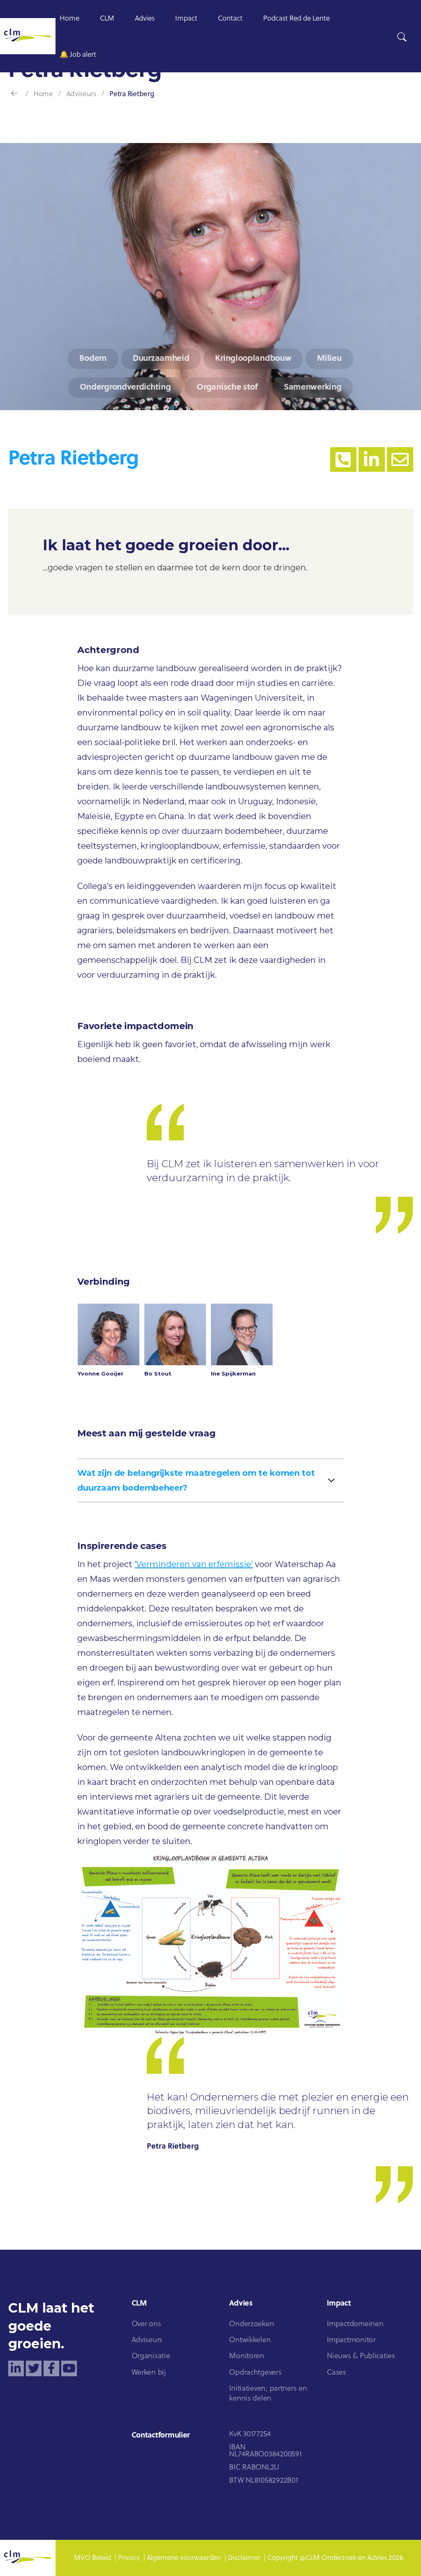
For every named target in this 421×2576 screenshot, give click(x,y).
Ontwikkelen (250, 2340)
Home (69, 19)
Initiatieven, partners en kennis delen (268, 2394)
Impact (186, 19)
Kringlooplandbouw (253, 359)
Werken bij (149, 2373)
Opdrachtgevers (255, 2373)
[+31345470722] (343, 459)
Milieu (329, 359)
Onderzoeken (251, 2324)
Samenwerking (312, 388)
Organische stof (227, 388)
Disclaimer (244, 2558)
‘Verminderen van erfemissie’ (194, 1564)
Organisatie (151, 2356)
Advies (145, 19)
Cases (337, 2373)
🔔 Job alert (78, 55)
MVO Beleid (93, 2558)
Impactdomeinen (355, 2324)
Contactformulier (161, 2436)
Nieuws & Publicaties (361, 2356)
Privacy (129, 2558)
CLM (107, 19)
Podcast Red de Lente (296, 19)
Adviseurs (81, 94)
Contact (230, 19)
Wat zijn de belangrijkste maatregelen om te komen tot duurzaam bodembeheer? (196, 1480)
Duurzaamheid (161, 359)
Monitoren (247, 2356)
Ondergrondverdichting (125, 388)
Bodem (93, 359)
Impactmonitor (351, 2340)
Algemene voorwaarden (184, 2558)
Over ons (146, 2324)
